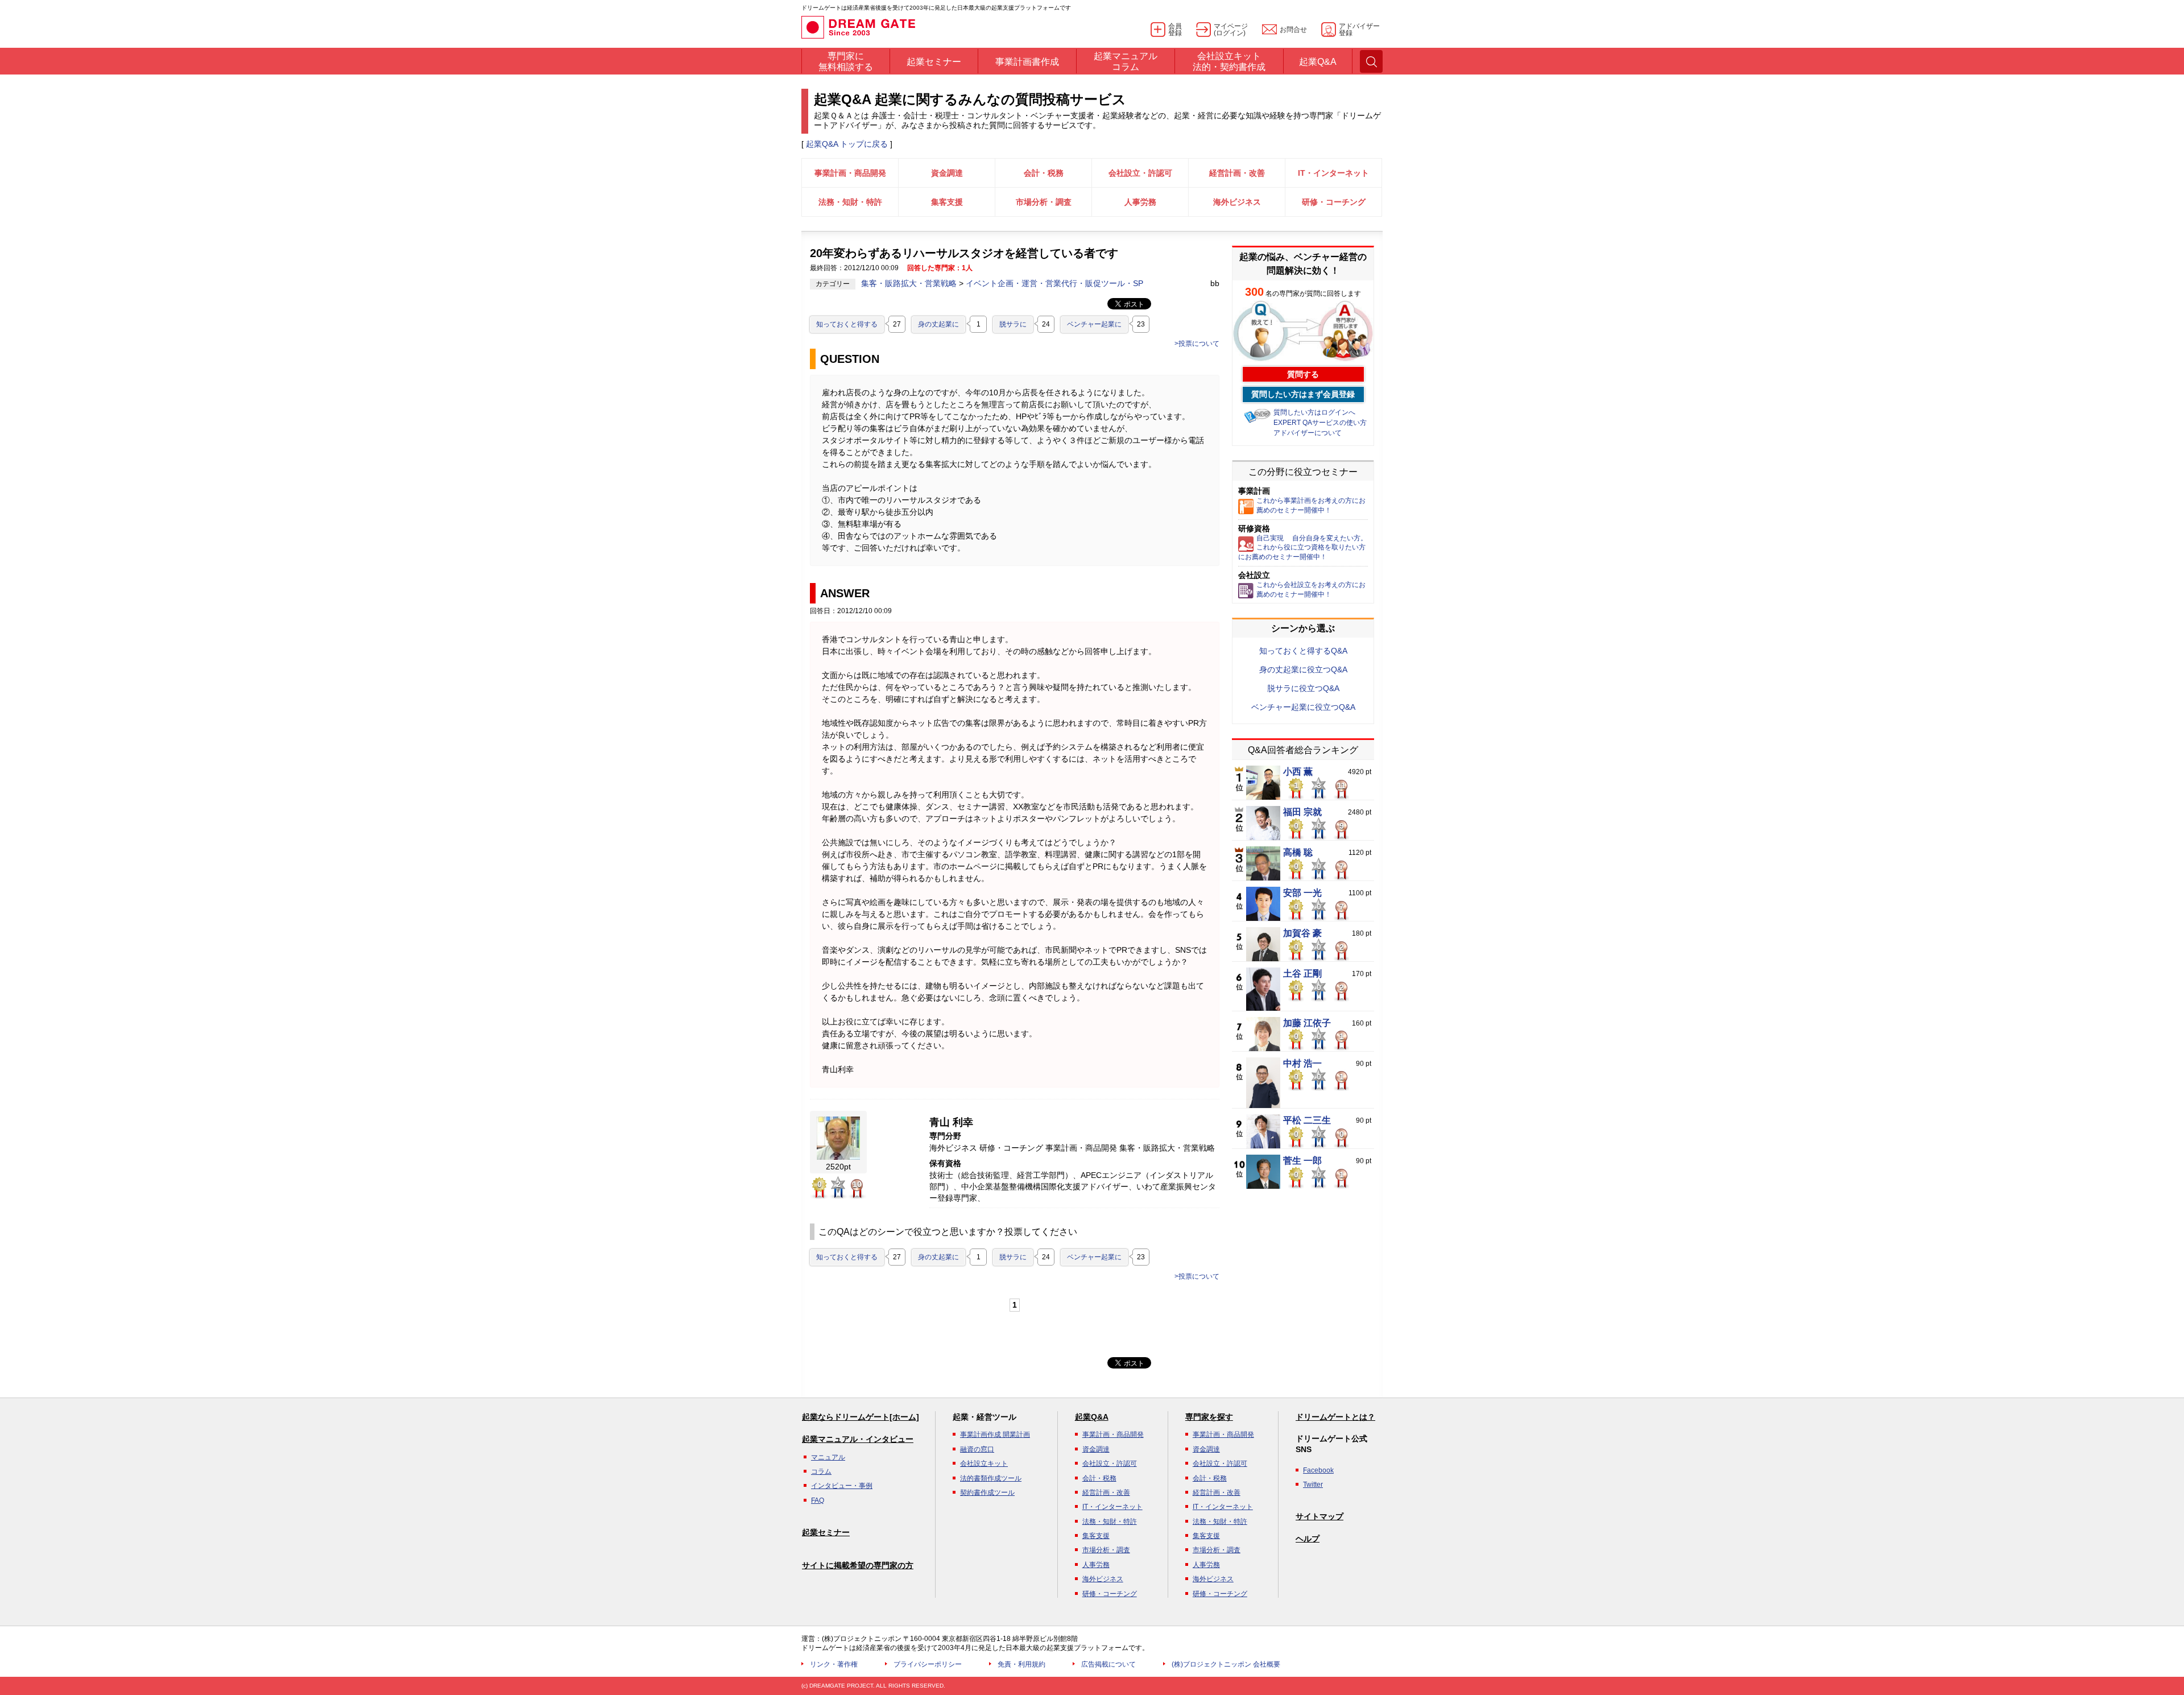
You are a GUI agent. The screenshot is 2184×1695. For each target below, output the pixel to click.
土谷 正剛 (1302, 974)
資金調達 (947, 173)
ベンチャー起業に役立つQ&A (1303, 707)
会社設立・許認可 (1140, 173)
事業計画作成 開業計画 (995, 1434)
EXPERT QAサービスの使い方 (1320, 423)
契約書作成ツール (987, 1493)
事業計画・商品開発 (850, 173)
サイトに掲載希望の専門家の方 (858, 1565)
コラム (821, 1471)
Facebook (1318, 1470)
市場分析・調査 (1044, 202)
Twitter (1313, 1485)
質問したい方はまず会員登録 (1303, 394)
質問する (1303, 374)
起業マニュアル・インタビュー (858, 1439)
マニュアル (828, 1457)
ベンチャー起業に (1094, 324)
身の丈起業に (938, 324)
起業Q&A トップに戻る (847, 144)
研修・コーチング (1334, 202)
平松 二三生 (1307, 1121)
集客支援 (947, 202)
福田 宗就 (1302, 812)
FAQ (818, 1500)
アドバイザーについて (1308, 433)
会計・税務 (1044, 173)
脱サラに (1013, 324)
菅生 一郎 (1302, 1161)
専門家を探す (1209, 1417)
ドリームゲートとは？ (1335, 1417)
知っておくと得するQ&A (1303, 651)
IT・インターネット (1333, 173)
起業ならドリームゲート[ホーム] (861, 1417)
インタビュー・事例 (842, 1486)
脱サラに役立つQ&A (1303, 688)
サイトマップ (1319, 1516)
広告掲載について (1108, 1664)
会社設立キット (984, 1464)
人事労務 (1140, 202)
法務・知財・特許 (850, 202)
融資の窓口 (977, 1449)
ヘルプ (1308, 1539)
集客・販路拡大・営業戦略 (910, 283)
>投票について (1197, 344)
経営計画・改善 (1237, 173)
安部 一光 (1302, 893)
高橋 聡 (1298, 853)
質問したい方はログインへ (1314, 412)
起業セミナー (826, 1532)
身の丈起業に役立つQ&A (1303, 669)
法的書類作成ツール (991, 1478)
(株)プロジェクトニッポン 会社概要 (1226, 1664)
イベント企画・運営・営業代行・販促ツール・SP (1054, 283)
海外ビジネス (1237, 202)
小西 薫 (1298, 772)
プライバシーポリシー (928, 1664)
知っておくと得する (847, 324)
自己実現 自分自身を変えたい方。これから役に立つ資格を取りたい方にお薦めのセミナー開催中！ (1303, 548)
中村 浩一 (1302, 1064)
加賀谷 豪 (1302, 933)
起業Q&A (1092, 1417)
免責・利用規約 (1021, 1664)
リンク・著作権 (834, 1664)
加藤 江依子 (1307, 1023)
